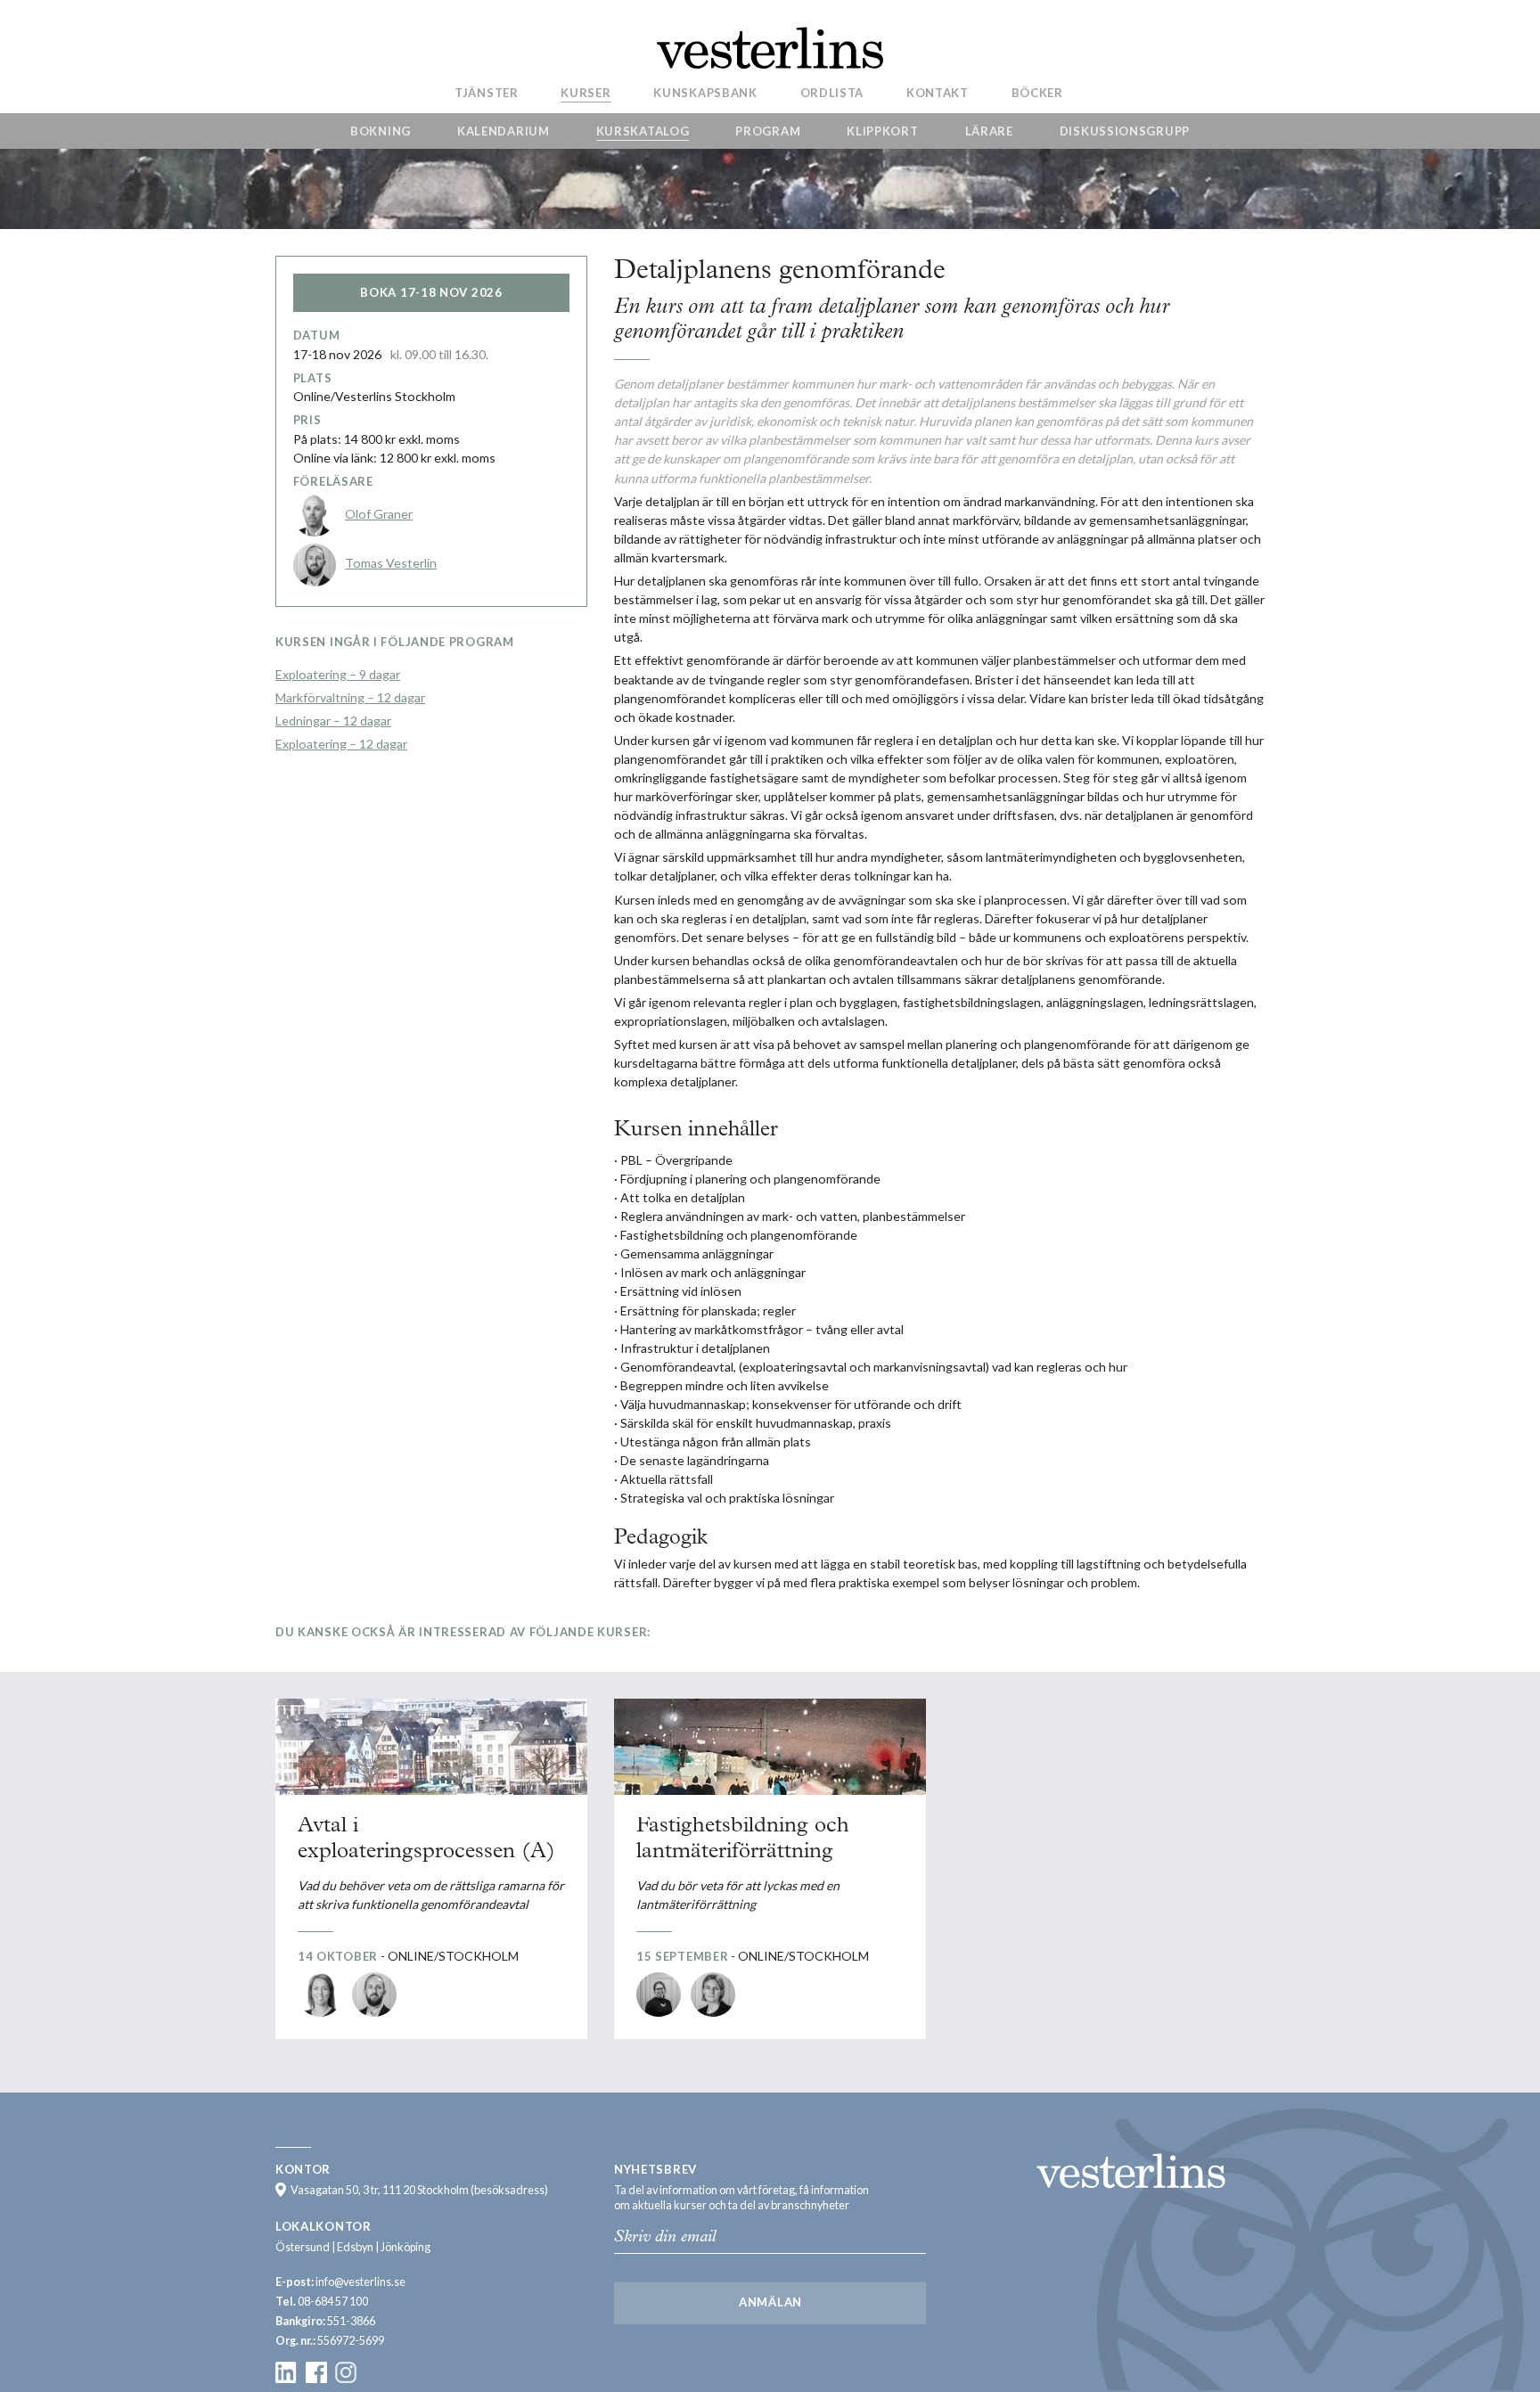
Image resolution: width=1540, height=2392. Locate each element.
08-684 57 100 (333, 2302)
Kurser (586, 92)
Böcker (1037, 92)
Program (768, 131)
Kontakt (938, 92)
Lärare (989, 131)
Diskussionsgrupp (1125, 131)
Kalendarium (504, 131)
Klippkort (882, 131)
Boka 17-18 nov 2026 (431, 292)
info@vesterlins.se (360, 2282)
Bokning (381, 131)
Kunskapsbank (705, 92)
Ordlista (832, 92)
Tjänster (487, 92)
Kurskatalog (643, 131)
